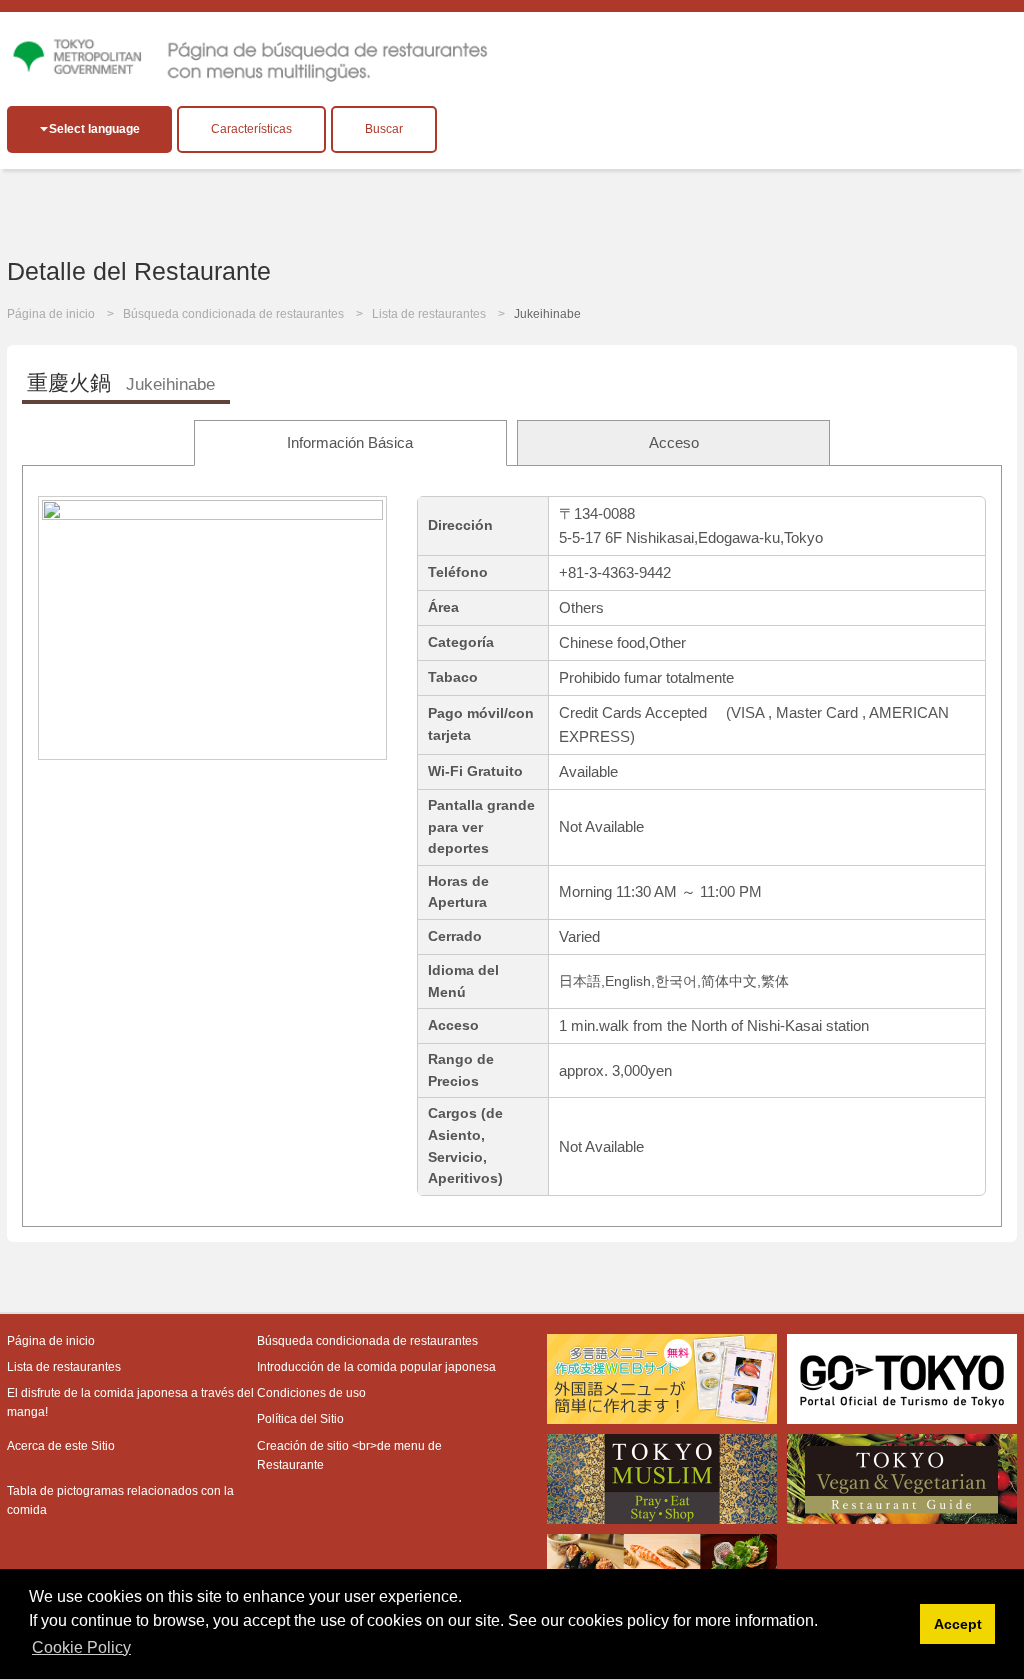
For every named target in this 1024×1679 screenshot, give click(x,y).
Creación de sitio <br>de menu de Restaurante (349, 1455)
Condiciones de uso (311, 1393)
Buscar (384, 129)
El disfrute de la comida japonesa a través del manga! (130, 1402)
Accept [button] (958, 1624)
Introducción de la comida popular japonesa (376, 1367)
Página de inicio (51, 314)
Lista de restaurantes (429, 314)
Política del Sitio (300, 1419)
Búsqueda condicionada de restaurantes (233, 314)
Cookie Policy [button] (81, 1647)
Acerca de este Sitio (61, 1446)
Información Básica (350, 442)
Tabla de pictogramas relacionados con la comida (120, 1500)
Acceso (674, 442)
